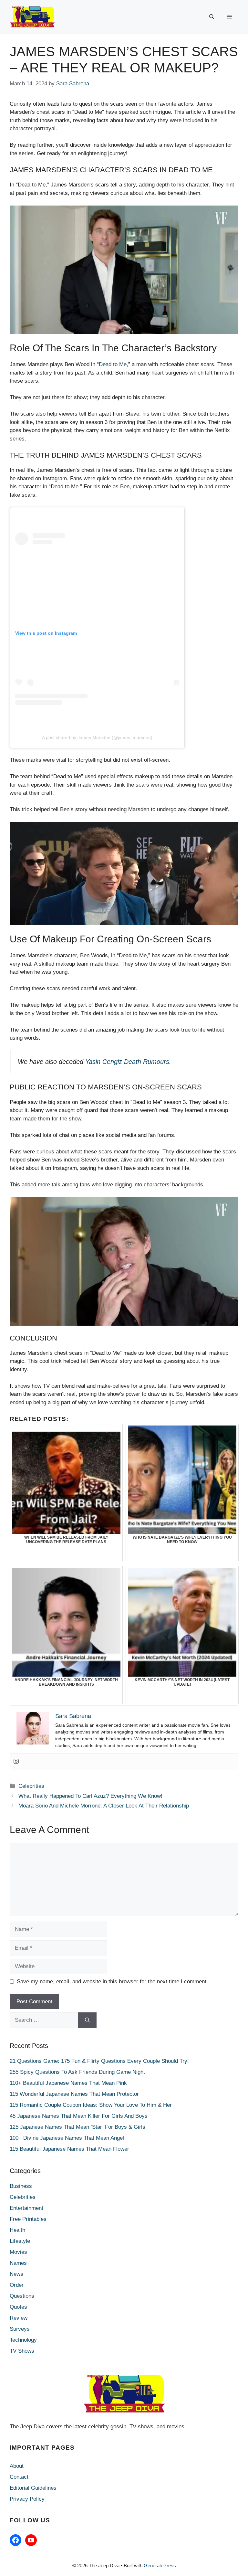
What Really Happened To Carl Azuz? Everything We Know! (90, 1796)
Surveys (20, 2329)
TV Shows (22, 2351)
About (17, 2466)
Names (18, 2263)
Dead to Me (113, 364)
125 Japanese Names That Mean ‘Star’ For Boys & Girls (77, 2127)
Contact (19, 2477)
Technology (23, 2340)
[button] (212, 17)
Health (17, 2230)
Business (21, 2186)
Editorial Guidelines (33, 2488)
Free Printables (28, 2219)
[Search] (87, 2020)
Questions (22, 2296)
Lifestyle (20, 2241)
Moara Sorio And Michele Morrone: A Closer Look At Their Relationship (104, 1806)
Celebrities (31, 1786)
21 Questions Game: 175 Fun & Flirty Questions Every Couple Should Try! (99, 2061)
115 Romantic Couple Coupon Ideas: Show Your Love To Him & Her (91, 2105)
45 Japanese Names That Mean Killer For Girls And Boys (79, 2116)
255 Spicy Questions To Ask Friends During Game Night (77, 2072)
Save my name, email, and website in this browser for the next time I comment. (112, 1982)
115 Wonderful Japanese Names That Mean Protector (74, 2094)
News (16, 2274)
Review (19, 2318)
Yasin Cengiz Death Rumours (127, 1062)
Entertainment (26, 2208)
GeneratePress (160, 2565)
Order (17, 2285)
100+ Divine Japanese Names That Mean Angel (67, 2138)
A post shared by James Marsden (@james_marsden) (97, 737)
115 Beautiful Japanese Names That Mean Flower (69, 2149)
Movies (18, 2252)
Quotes (18, 2307)
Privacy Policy (27, 2499)
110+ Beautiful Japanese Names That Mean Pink (68, 2083)
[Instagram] (16, 1762)
